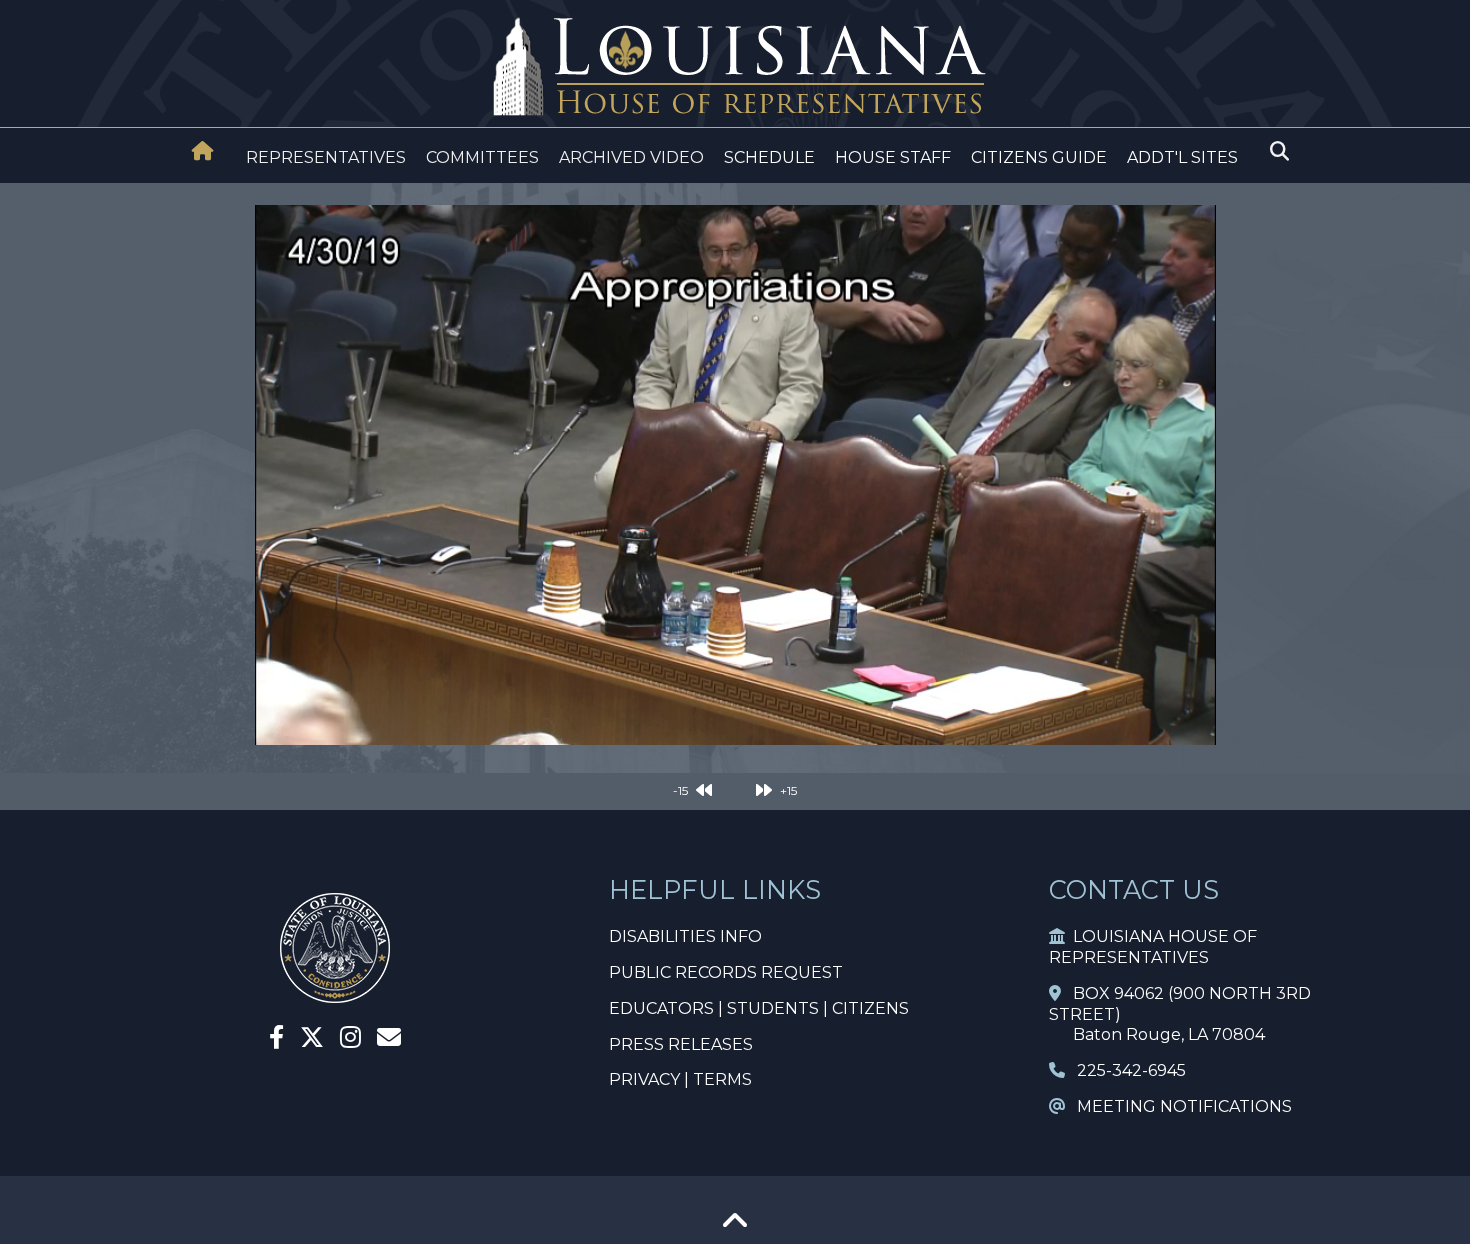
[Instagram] (350, 1040)
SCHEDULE (769, 157)
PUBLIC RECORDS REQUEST (726, 972)
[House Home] (203, 151)
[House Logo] (735, 67)
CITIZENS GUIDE (1039, 157)
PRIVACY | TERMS (680, 1079)
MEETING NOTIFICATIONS (1178, 1106)
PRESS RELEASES (681, 1044)
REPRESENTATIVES (326, 157)
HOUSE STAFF (893, 157)
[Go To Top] (735, 1227)
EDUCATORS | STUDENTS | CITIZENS (759, 1008)
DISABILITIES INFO (685, 936)
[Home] (203, 153)
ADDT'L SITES (1182, 157)
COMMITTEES (482, 157)
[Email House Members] (389, 1040)
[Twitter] (312, 1040)
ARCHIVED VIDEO (631, 157)
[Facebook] (276, 1040)
